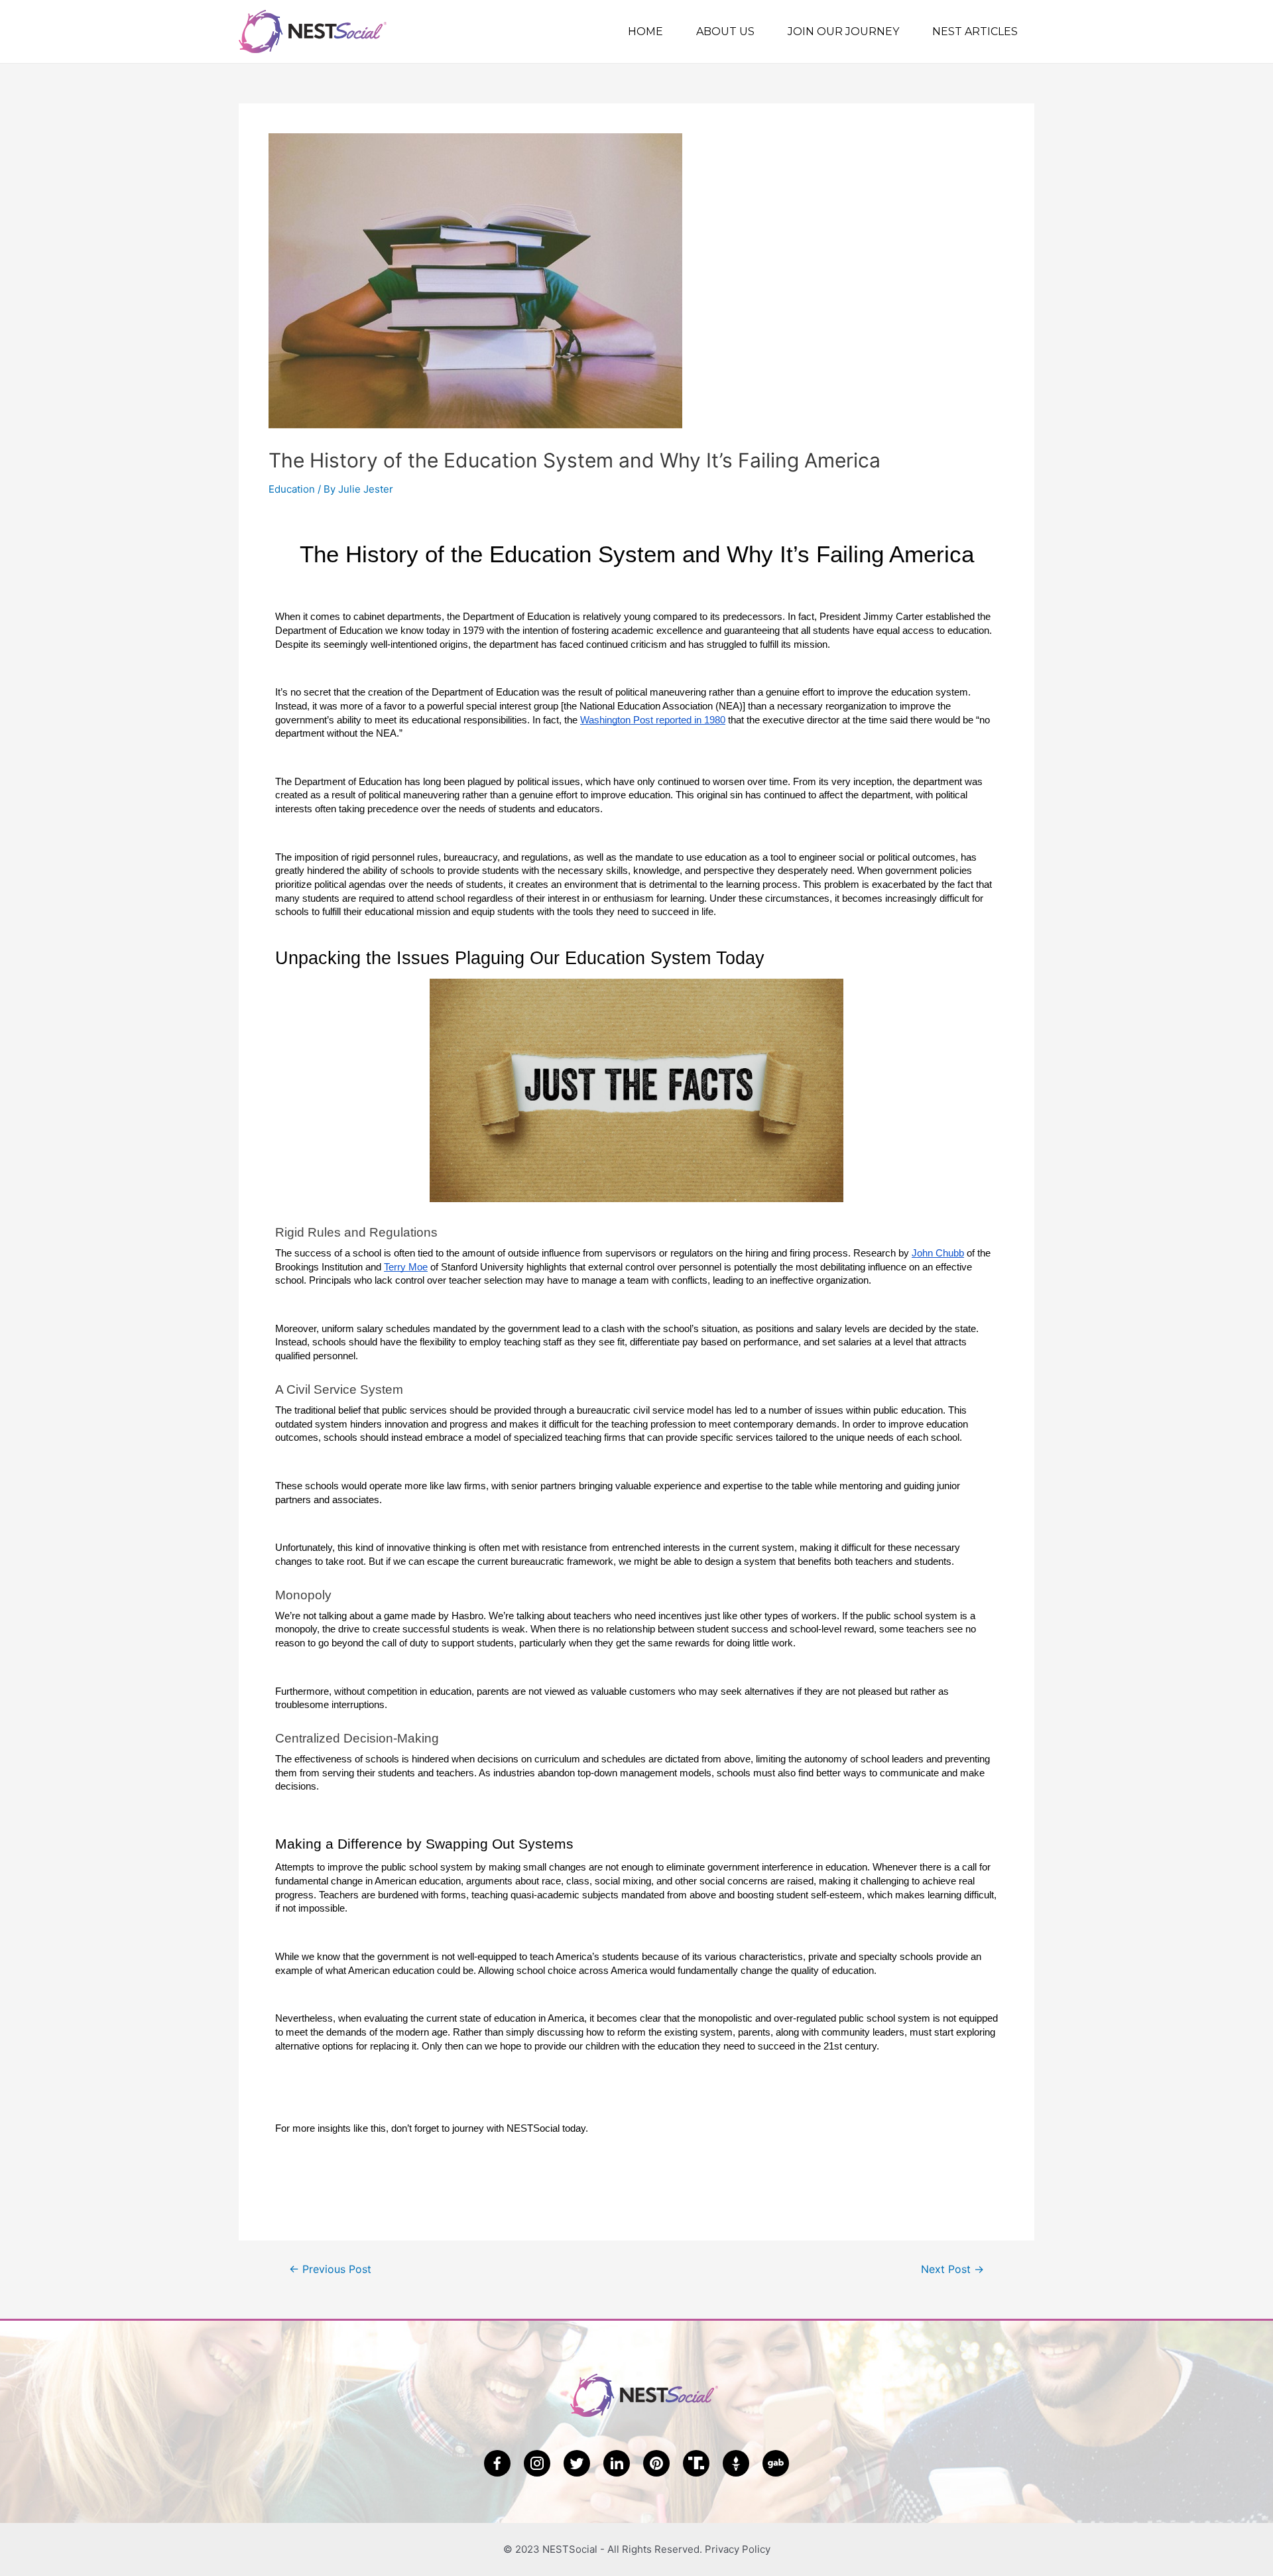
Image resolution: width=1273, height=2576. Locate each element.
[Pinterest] (656, 2463)
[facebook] (497, 2463)
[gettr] (736, 2463)
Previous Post (330, 2270)
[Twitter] (577, 2463)
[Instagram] (537, 2463)
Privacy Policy (738, 2549)
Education (292, 489)
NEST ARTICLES (975, 31)
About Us (725, 31)
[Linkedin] (617, 2463)
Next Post (952, 2270)
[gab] (776, 2463)
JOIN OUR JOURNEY (843, 31)
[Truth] (696, 2463)
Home (645, 31)
